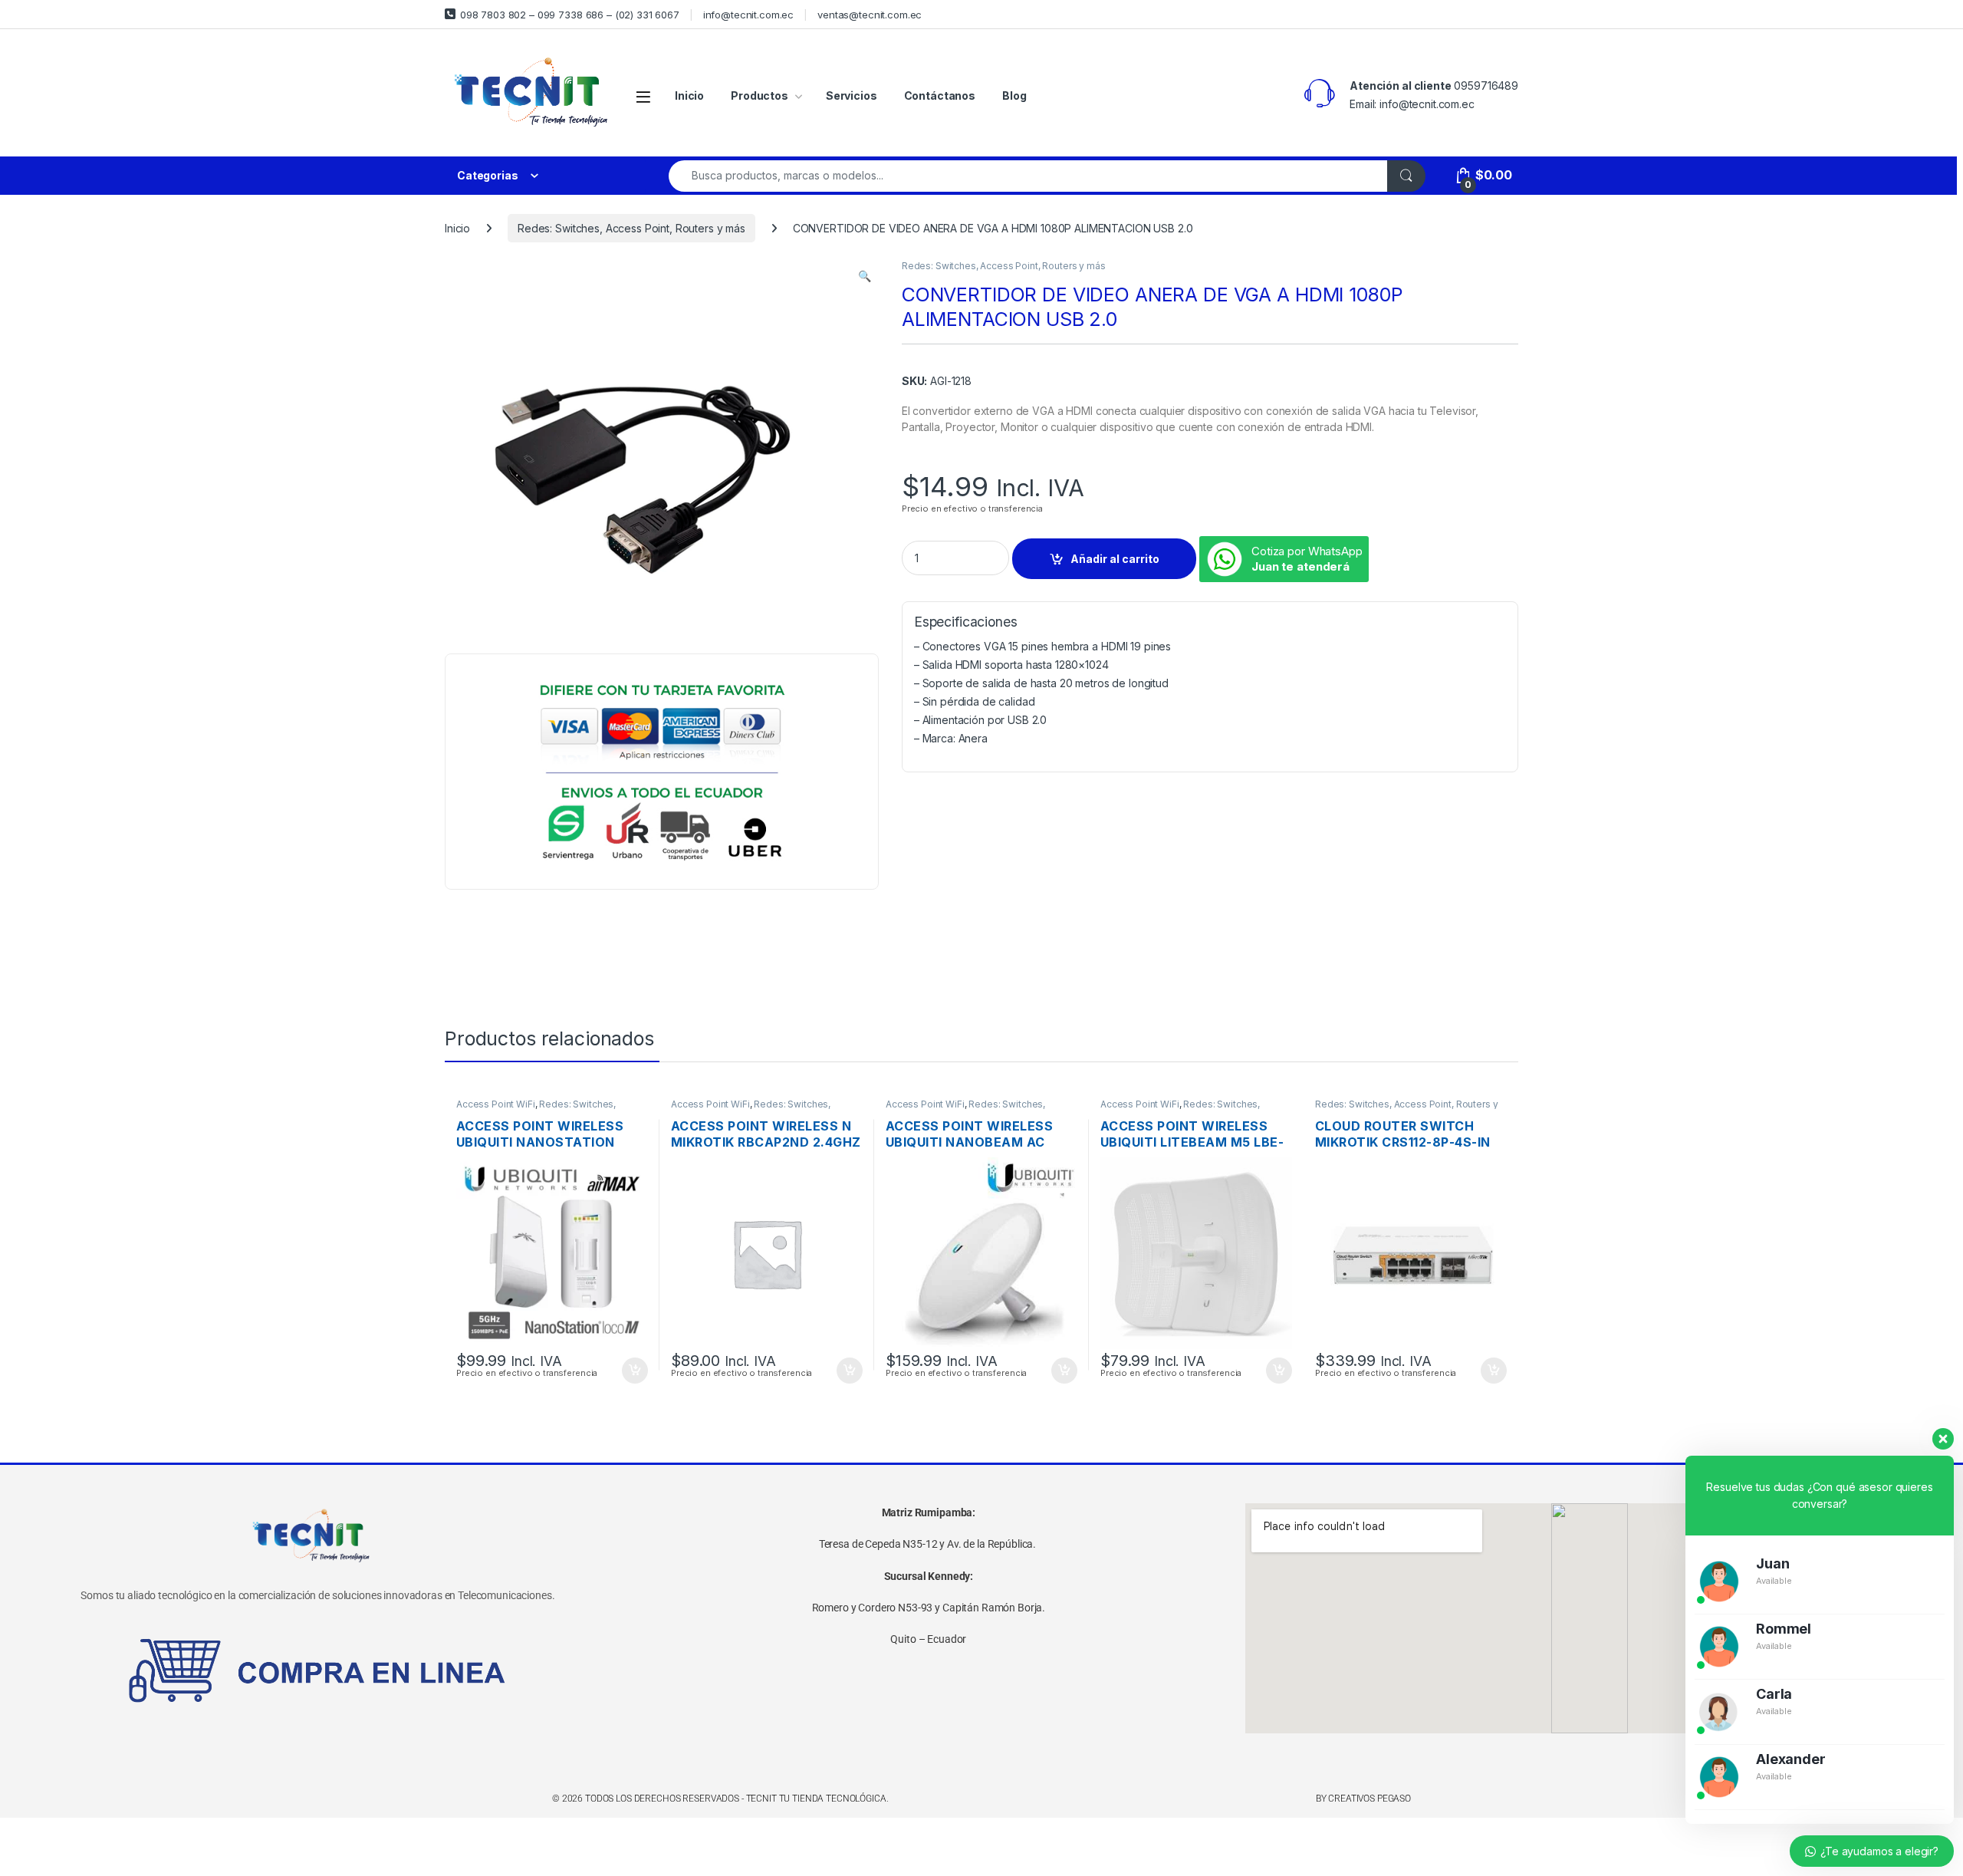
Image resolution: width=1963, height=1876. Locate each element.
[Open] (643, 96)
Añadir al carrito (1115, 559)
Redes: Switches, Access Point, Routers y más (631, 228)
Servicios (852, 95)
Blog (1014, 95)
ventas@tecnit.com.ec (870, 15)
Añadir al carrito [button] (632, 1371)
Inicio (689, 95)
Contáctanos (940, 95)
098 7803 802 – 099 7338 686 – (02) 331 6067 (570, 15)
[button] (865, 276)
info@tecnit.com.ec (748, 15)
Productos (760, 95)
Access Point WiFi (496, 1104)
